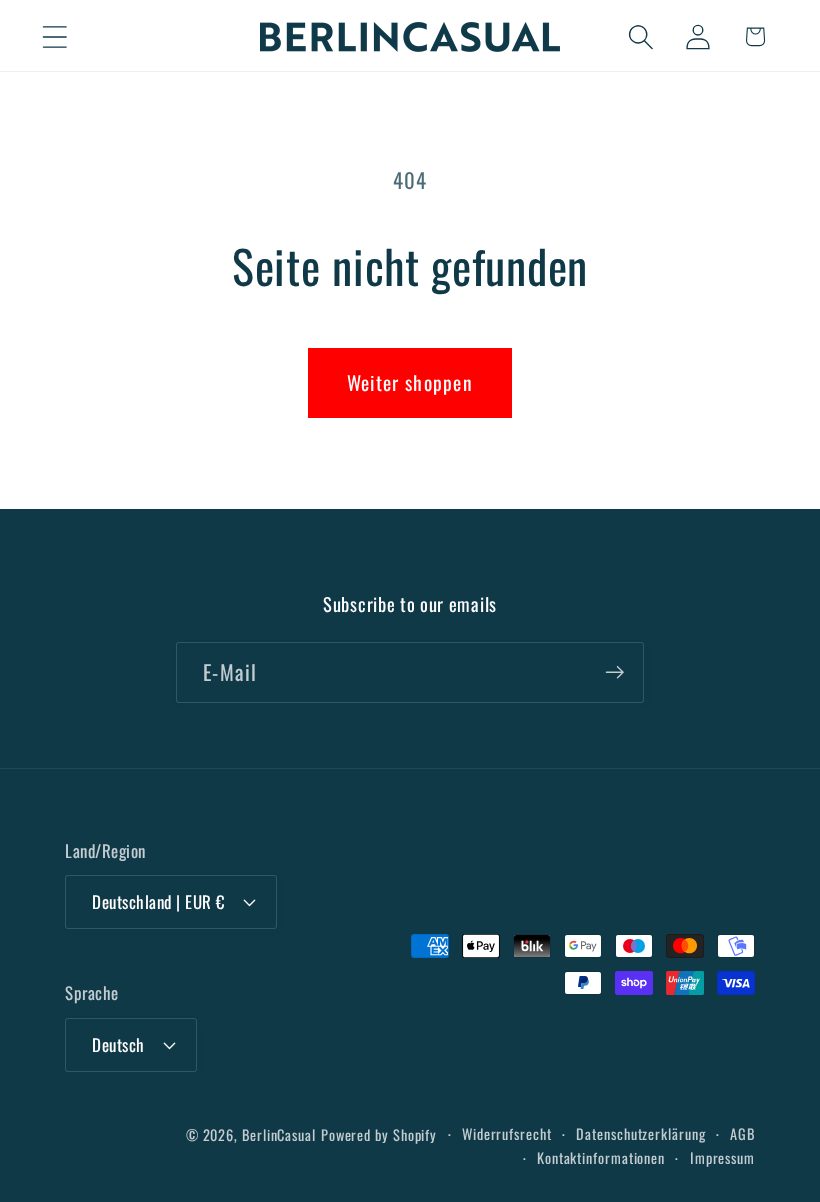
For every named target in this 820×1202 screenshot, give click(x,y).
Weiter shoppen (410, 382)
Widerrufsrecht (507, 1133)
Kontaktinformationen (601, 1157)
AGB (742, 1133)
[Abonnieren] (614, 672)
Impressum (722, 1157)
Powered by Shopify (379, 1134)
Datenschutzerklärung (640, 1133)
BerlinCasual (279, 1134)
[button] (54, 36)
